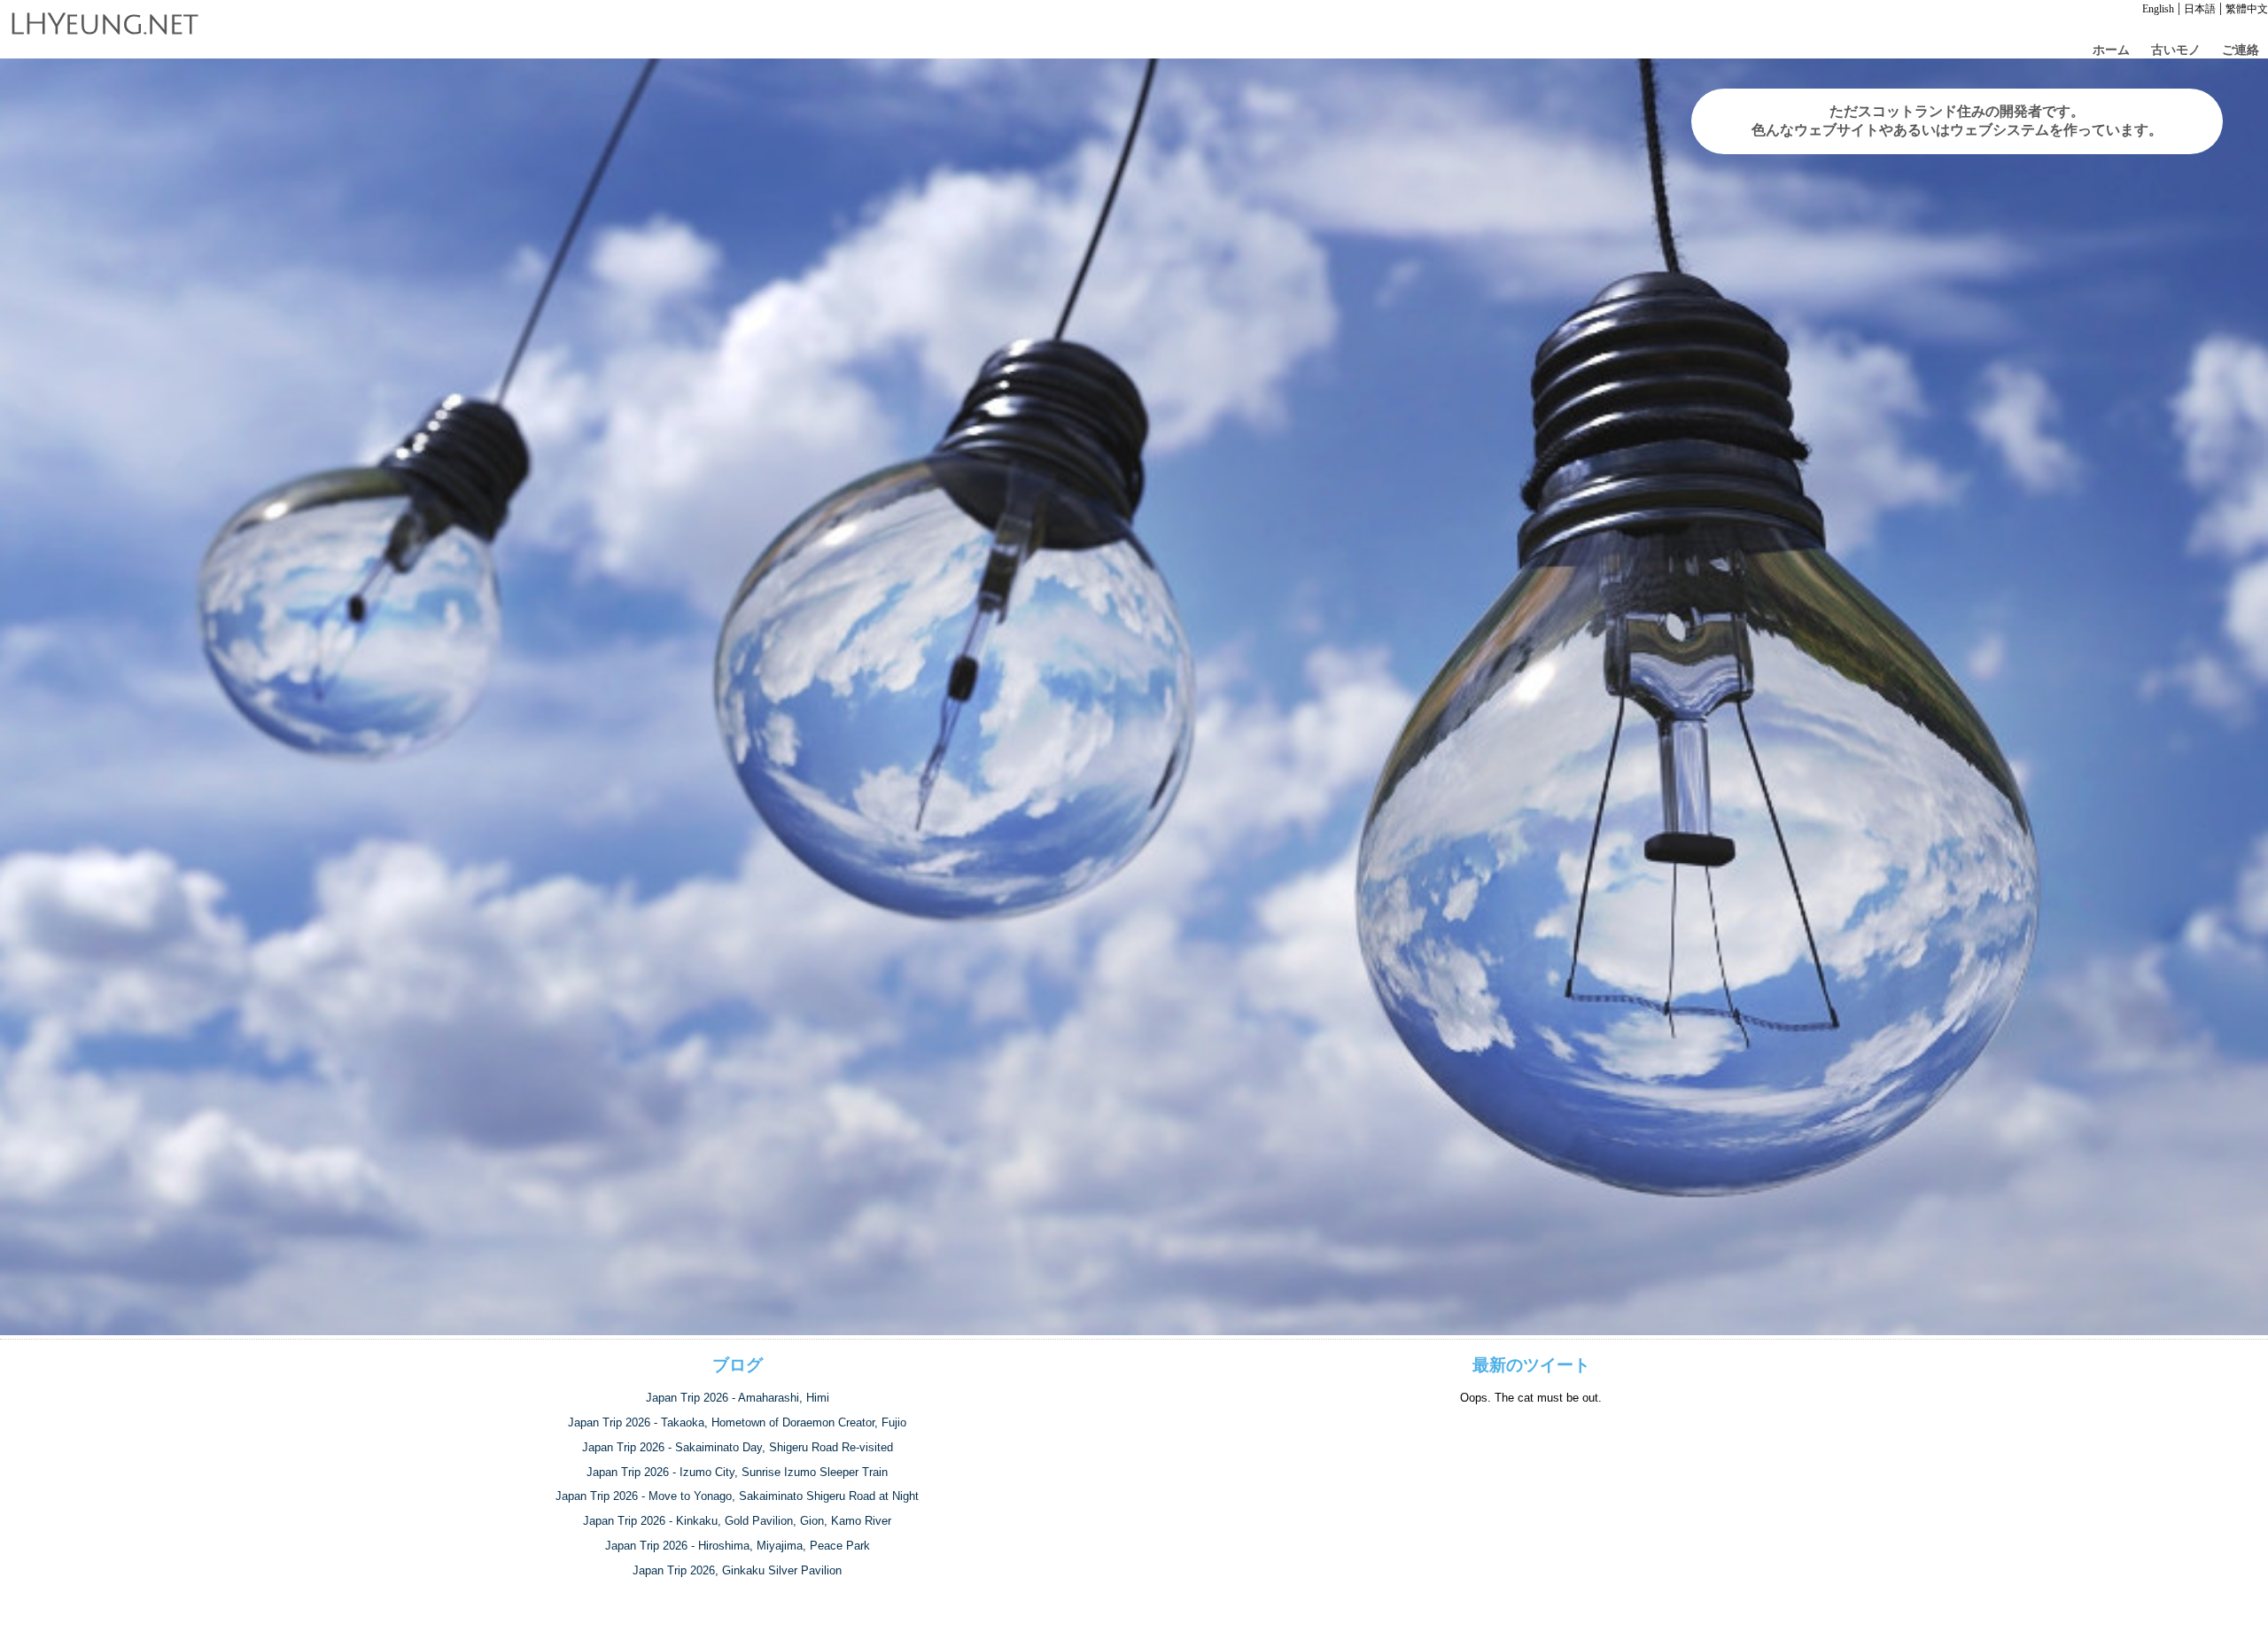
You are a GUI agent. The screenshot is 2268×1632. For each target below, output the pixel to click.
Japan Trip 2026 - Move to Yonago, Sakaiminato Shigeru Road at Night (737, 1496)
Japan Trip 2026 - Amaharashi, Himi (738, 1398)
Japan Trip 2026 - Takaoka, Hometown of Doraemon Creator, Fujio (737, 1422)
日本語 (2200, 9)
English (2158, 9)
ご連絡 (2241, 50)
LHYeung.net (104, 25)
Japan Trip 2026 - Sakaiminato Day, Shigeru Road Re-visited (738, 1447)
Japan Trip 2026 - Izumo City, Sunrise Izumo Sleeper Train (737, 1472)
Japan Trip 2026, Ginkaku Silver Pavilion (737, 1570)
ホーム (2111, 50)
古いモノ (2176, 50)
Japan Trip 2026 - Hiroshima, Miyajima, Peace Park (738, 1546)
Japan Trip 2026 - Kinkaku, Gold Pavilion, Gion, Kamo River (737, 1521)
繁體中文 (2247, 9)
